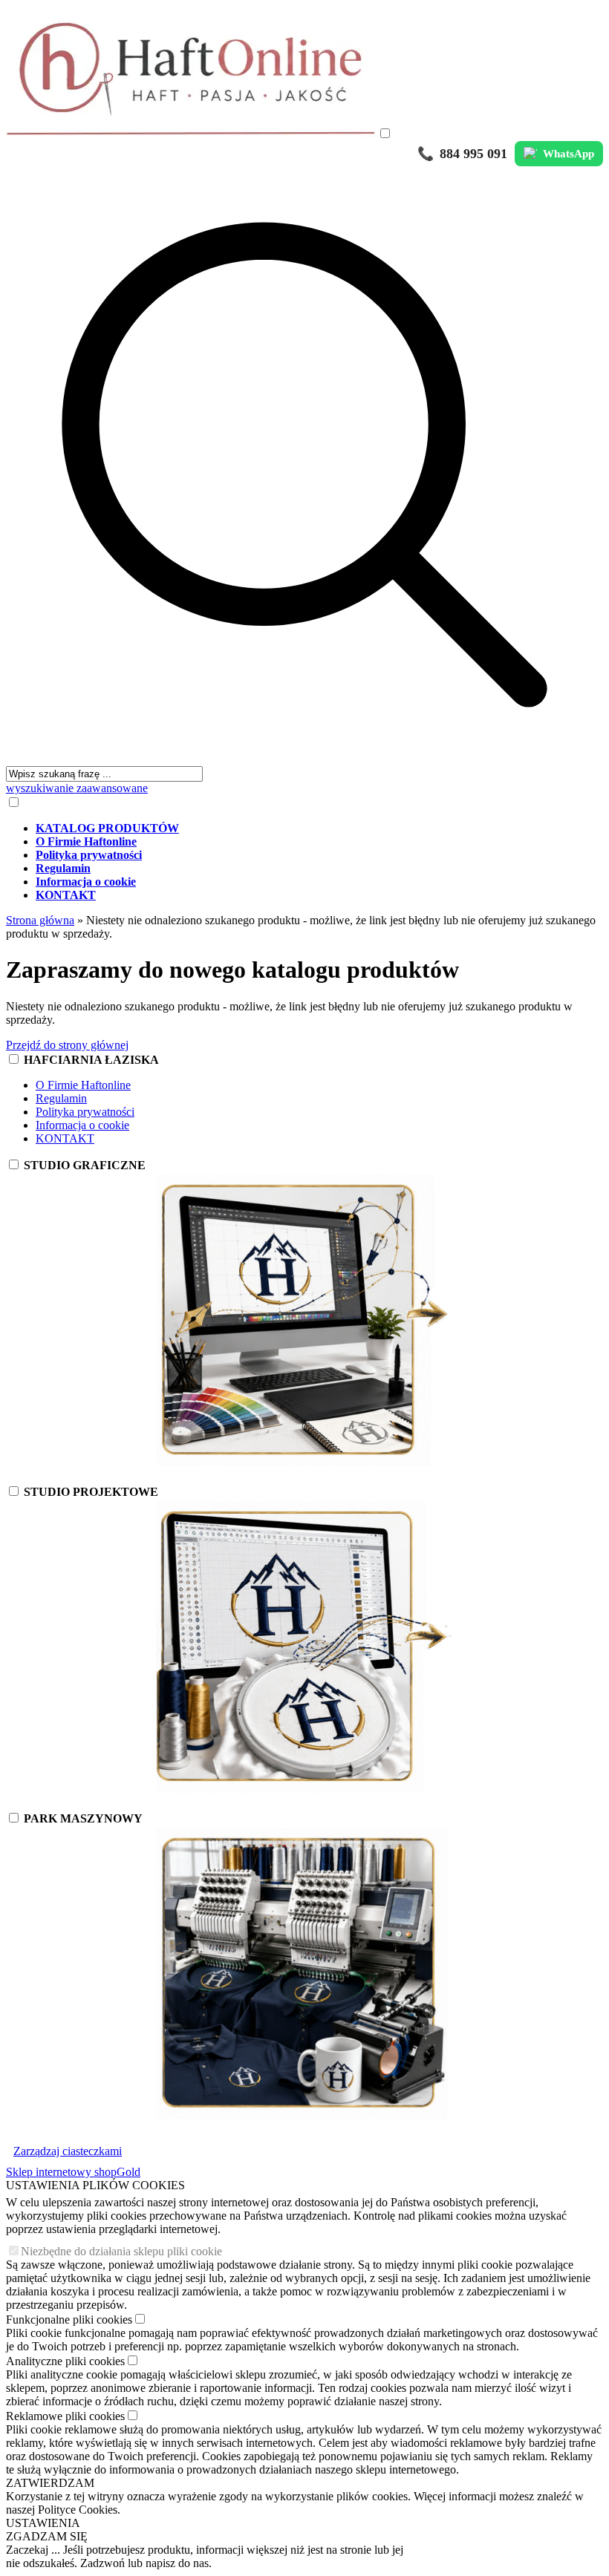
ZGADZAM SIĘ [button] (47, 2536)
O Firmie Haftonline (83, 1085)
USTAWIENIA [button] (43, 2523)
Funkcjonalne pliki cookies (69, 2320)
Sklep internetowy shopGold (73, 2172)
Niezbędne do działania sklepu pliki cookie (121, 2251)
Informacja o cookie (82, 1125)
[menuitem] (319, 828)
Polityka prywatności (85, 1112)
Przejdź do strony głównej (67, 1045)
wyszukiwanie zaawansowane (77, 788)
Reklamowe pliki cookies (65, 2416)
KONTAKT (65, 1138)
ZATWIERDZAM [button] (50, 2483)
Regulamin (61, 1098)
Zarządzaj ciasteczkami (68, 2151)
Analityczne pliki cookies (65, 2361)
